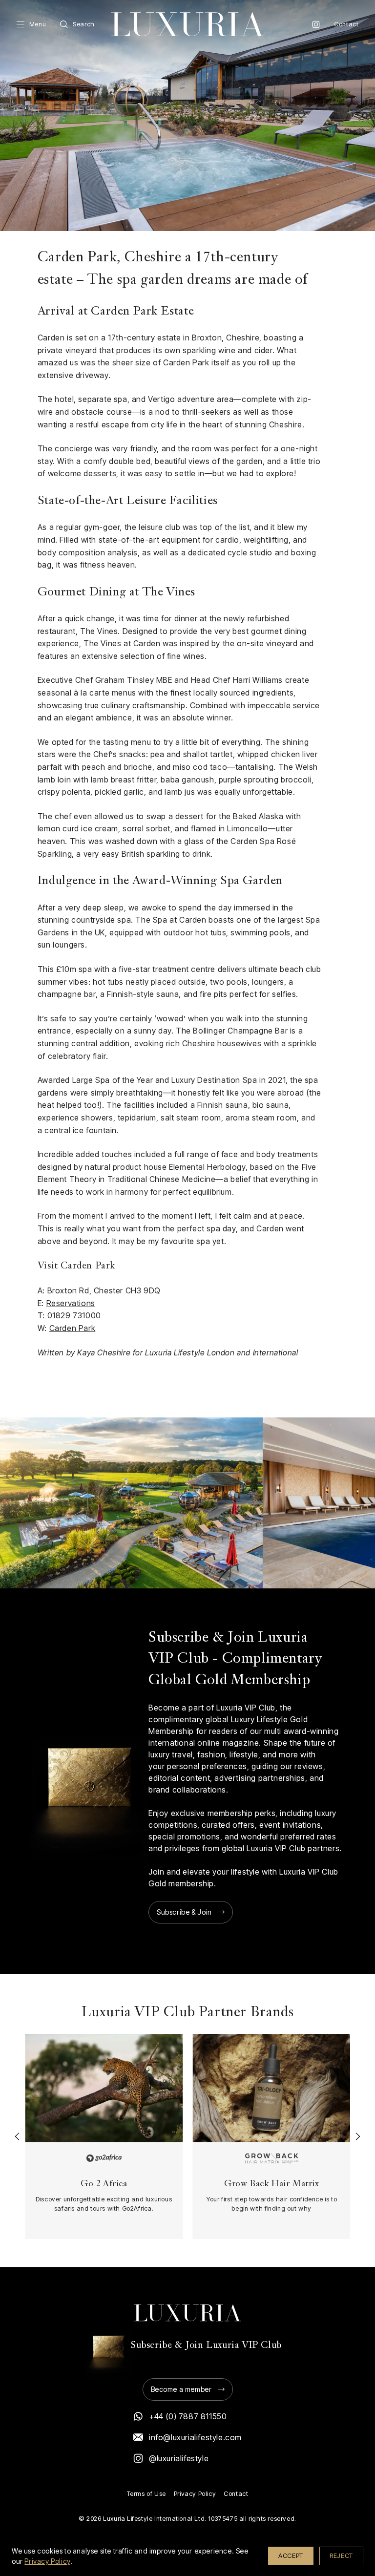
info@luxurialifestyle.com (195, 2437)
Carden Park (73, 1328)
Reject (341, 2555)
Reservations (71, 1303)
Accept (291, 2555)
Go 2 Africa (104, 2184)
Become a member (181, 2389)
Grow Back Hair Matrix (272, 2184)
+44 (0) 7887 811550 (188, 2416)
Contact (346, 24)
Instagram (316, 24)
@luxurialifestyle (179, 2458)
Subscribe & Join (184, 1912)
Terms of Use (146, 2494)
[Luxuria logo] (187, 24)
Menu (38, 24)
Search (84, 24)
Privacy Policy (195, 2494)
